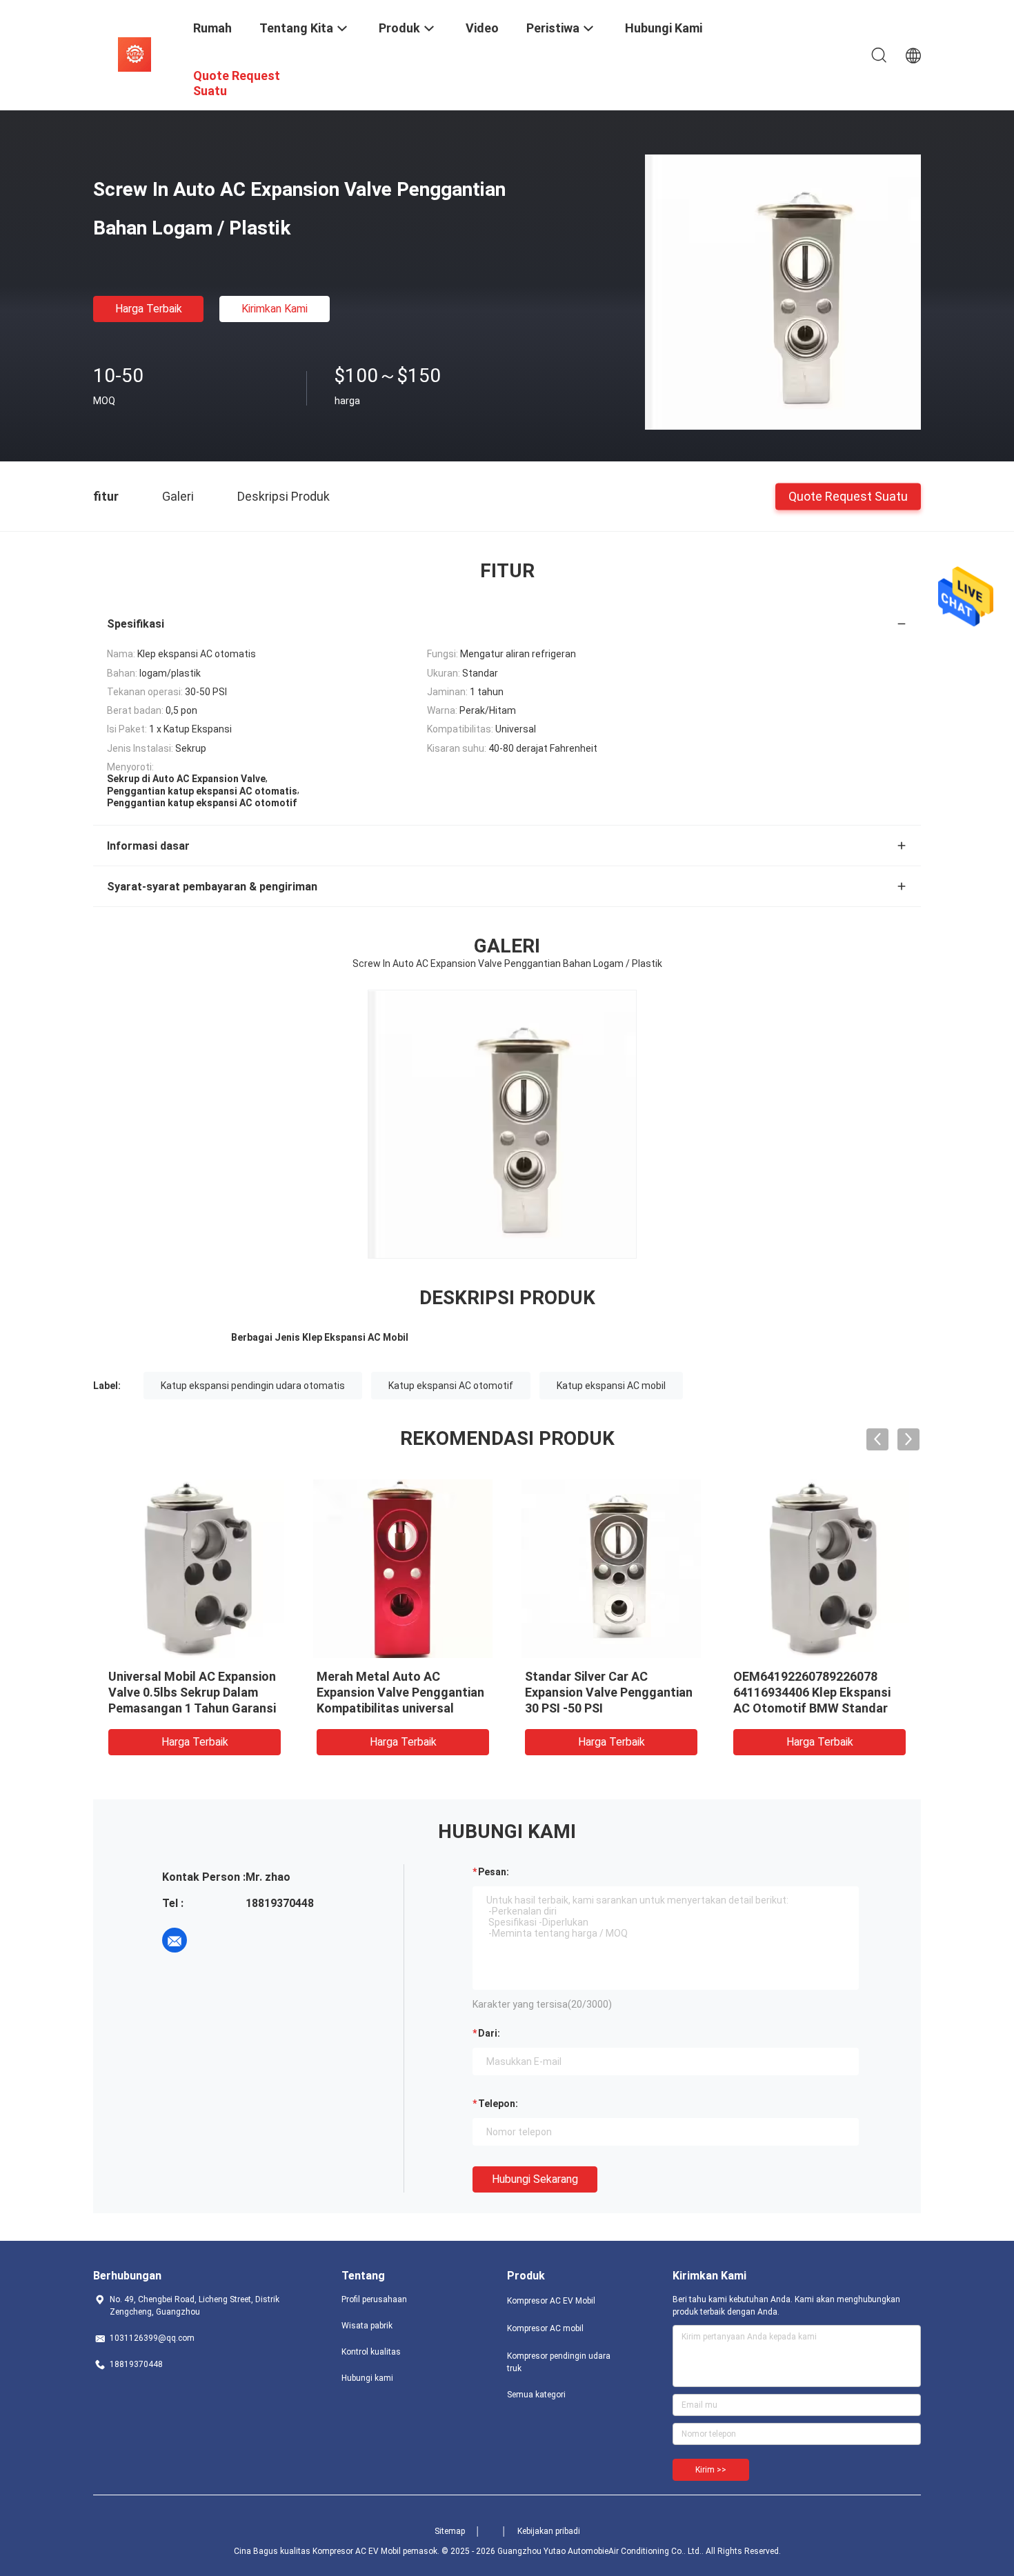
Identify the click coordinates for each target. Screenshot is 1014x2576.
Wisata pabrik (367, 2326)
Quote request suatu (848, 496)
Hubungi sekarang (535, 2179)
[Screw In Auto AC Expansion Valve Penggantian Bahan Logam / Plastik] (783, 292)
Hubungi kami (367, 2378)
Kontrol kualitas (371, 2352)
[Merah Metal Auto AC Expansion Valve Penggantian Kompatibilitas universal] (403, 1568)
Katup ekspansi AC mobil (611, 1386)
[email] (175, 1940)
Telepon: (498, 2104)
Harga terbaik (149, 309)
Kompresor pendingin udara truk (559, 2362)
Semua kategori (536, 2395)
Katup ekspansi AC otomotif (451, 1386)
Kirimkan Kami (275, 309)
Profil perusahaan (374, 2299)
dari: (489, 2033)
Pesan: (494, 1872)
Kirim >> (711, 2470)
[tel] (213, 1940)
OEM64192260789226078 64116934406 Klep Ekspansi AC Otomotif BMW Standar (812, 1692)
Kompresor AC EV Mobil (551, 2301)
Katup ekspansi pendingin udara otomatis (253, 1386)
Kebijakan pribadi (549, 2531)
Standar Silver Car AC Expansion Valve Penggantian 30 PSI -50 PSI (609, 1692)
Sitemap (450, 2531)
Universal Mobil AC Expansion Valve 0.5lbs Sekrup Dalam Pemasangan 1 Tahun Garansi (192, 1692)
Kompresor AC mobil (545, 2328)
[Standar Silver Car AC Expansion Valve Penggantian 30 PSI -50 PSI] (611, 1568)
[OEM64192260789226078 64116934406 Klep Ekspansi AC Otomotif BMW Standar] (819, 1568)
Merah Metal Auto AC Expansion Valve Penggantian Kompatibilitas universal (400, 1692)
